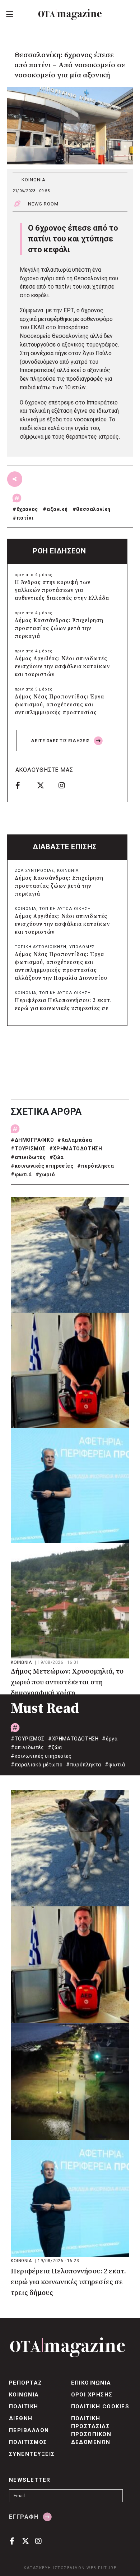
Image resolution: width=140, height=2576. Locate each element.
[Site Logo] (70, 15)
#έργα (110, 1739)
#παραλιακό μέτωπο (37, 1765)
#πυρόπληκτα (96, 1166)
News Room (43, 204)
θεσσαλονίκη (93, 509)
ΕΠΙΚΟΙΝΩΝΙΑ (91, 2383)
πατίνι (25, 518)
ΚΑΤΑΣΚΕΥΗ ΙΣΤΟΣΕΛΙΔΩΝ (54, 2568)
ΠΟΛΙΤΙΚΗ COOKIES (100, 2407)
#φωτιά (21, 1174)
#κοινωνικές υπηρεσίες (42, 1166)
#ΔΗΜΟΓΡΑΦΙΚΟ (32, 1140)
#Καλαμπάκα (75, 1140)
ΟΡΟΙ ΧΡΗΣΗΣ (92, 2395)
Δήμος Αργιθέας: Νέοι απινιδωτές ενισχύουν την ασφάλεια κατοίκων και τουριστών (62, 667)
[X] (45, 785)
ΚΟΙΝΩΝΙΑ (34, 180)
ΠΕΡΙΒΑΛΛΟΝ (29, 2430)
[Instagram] (67, 785)
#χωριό (45, 1174)
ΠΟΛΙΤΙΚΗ (24, 2407)
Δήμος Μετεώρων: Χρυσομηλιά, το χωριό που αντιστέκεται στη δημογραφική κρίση (67, 1682)
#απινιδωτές (28, 1157)
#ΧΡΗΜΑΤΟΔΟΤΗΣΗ (76, 1149)
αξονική (57, 509)
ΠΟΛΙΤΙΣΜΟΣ (28, 2442)
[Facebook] (24, 785)
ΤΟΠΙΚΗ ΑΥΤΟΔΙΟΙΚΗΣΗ (65, 909)
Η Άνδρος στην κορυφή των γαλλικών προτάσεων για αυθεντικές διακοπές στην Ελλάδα (62, 590)
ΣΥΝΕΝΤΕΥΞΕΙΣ (32, 2454)
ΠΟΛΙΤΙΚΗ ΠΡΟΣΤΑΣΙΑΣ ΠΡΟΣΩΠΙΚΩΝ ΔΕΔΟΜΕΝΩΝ (91, 2430)
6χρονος (27, 509)
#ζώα (57, 1157)
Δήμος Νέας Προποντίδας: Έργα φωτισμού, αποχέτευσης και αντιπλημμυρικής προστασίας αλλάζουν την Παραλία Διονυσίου (61, 709)
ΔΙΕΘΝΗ (21, 2418)
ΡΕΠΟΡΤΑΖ (26, 2383)
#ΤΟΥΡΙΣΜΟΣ (28, 1149)
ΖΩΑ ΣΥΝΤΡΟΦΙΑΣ (34, 871)
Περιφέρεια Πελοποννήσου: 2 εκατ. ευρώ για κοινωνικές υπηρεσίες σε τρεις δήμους (63, 1008)
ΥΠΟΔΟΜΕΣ (82, 947)
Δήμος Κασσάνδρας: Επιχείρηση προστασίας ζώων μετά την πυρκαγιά (59, 628)
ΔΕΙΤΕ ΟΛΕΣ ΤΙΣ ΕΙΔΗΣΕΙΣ (61, 741)
